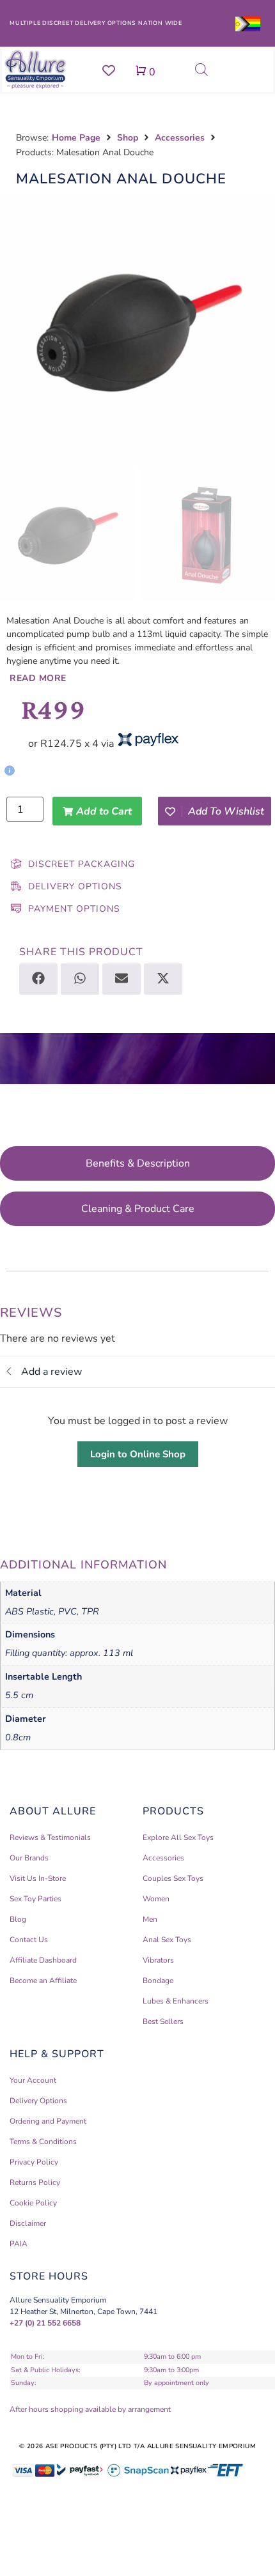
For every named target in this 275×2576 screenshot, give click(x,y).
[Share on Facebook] (38, 979)
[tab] (137, 1163)
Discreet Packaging (82, 864)
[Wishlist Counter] (109, 70)
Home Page (76, 138)
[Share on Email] (122, 979)
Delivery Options (75, 886)
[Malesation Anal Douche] (137, 330)
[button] (128, 765)
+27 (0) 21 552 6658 (45, 2323)
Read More (38, 678)
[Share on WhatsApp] (80, 979)
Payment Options (74, 909)
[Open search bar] (201, 70)
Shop (128, 138)
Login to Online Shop (138, 1454)
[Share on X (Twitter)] (163, 979)
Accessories (180, 138)
